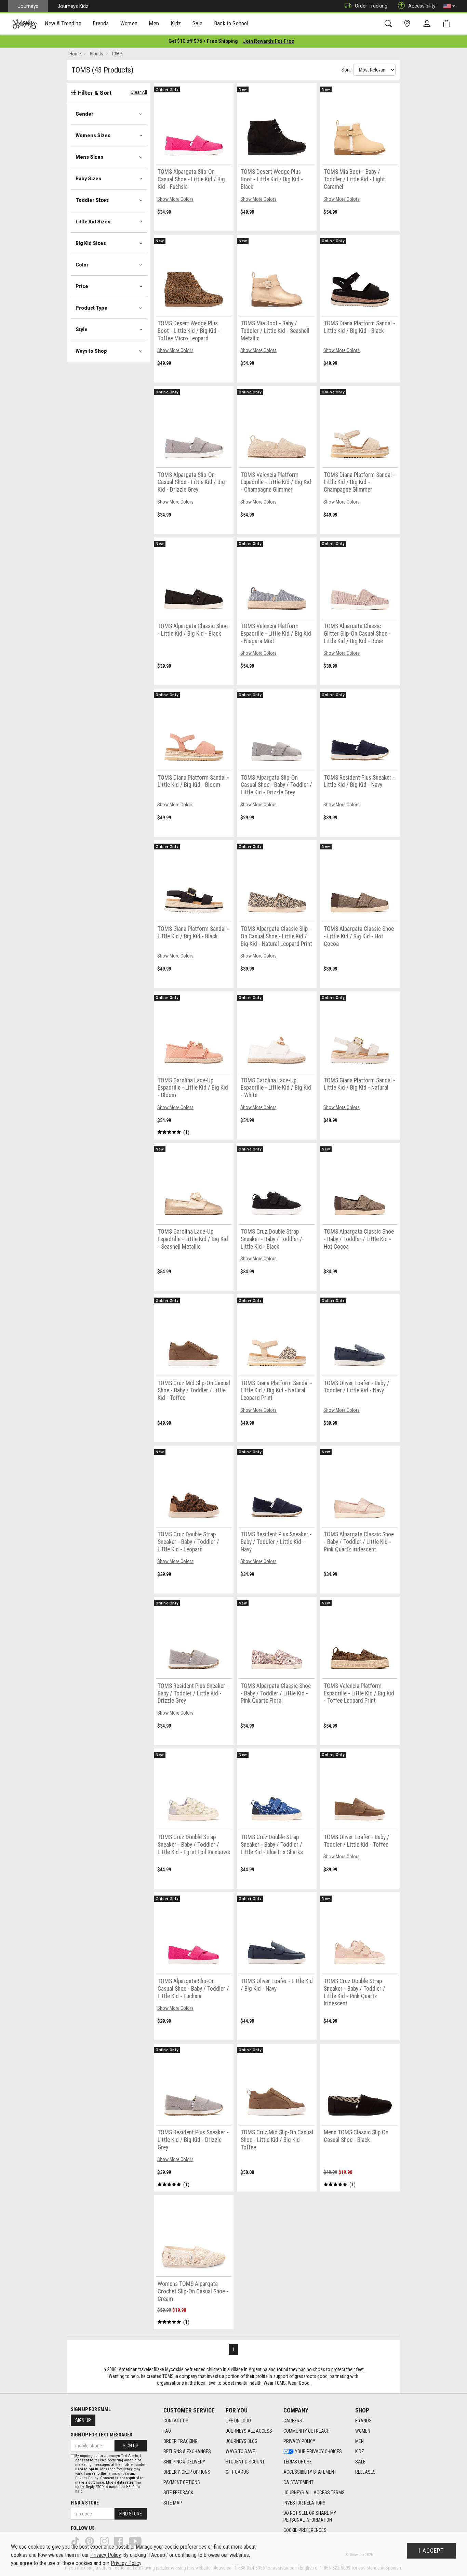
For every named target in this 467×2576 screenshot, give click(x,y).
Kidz (360, 2451)
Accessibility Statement (310, 2472)
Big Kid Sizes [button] (91, 243)
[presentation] (63, 24)
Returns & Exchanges (187, 2451)
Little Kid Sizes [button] (93, 222)
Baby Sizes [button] (88, 179)
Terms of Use (298, 2462)
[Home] (24, 24)
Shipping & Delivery (184, 2462)
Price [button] (82, 286)
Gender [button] (84, 114)
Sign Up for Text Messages (102, 2435)
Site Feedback (178, 2493)
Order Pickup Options (187, 2472)
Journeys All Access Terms (314, 2493)
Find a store (85, 2503)
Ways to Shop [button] (91, 351)
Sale (360, 2462)
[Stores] (408, 24)
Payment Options (182, 2482)
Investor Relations (304, 2503)
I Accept (431, 2551)
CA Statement (298, 2482)
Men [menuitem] (154, 23)
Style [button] (82, 329)
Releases (365, 2472)
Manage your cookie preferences (171, 2547)
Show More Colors (175, 199)
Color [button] (82, 265)
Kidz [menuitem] (176, 23)
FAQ (167, 2431)
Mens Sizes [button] (89, 157)
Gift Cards (237, 2472)
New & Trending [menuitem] (63, 23)
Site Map (173, 2503)
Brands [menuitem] (101, 23)
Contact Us (176, 2421)
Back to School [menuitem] (231, 23)
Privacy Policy (299, 2441)
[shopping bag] (448, 24)
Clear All (139, 92)
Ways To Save (240, 2451)
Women (363, 2431)
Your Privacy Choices (318, 2451)
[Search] (390, 24)
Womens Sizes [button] (93, 135)
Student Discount (245, 2462)
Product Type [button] (91, 308)
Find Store (131, 2514)
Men (359, 2441)
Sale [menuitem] (198, 23)
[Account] (428, 24)
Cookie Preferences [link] (305, 2530)
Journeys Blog (242, 2441)
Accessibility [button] (422, 6)
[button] (449, 6)
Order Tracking (371, 6)
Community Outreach (306, 2431)
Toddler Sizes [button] (92, 200)
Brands (363, 2421)
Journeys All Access (249, 2431)
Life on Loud (238, 2421)
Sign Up (83, 2420)
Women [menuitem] (129, 23)
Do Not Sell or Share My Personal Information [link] (310, 2516)
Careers (293, 2421)
